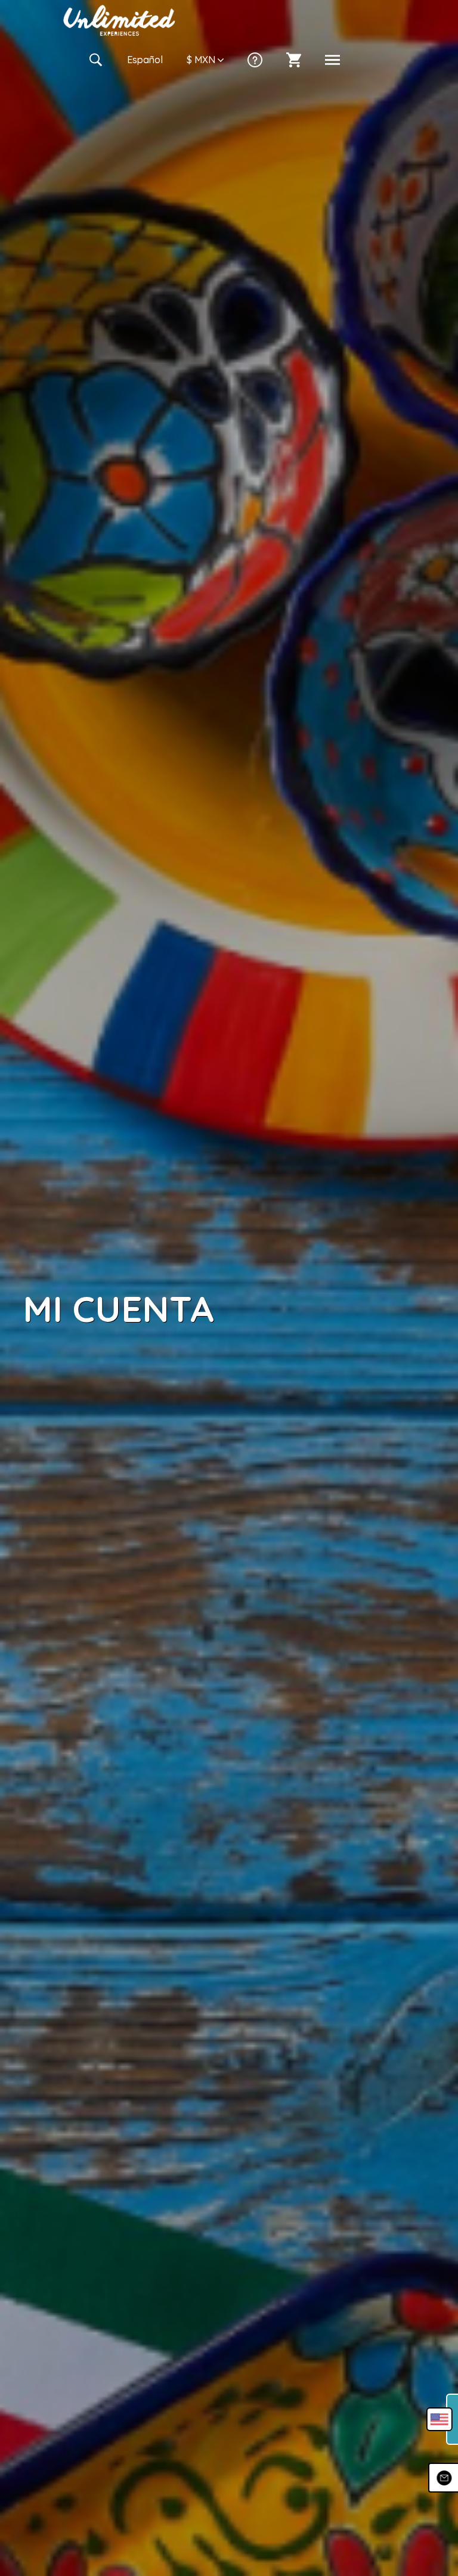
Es (145, 60)
